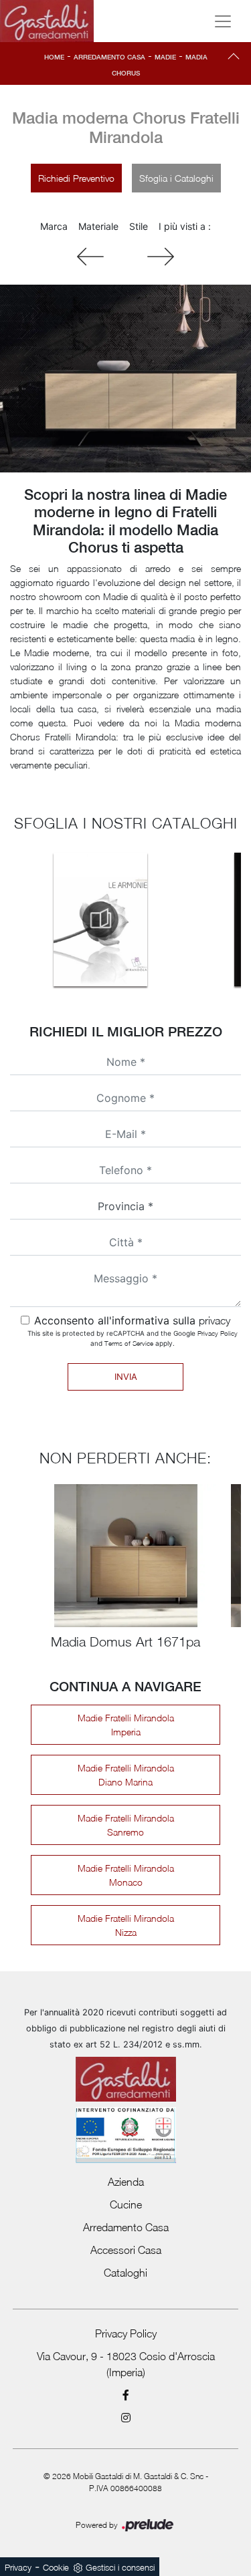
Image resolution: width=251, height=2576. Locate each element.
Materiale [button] (98, 226)
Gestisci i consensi (120, 2567)
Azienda (126, 2182)
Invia (126, 1377)
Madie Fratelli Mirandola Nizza (126, 1925)
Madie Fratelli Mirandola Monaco (126, 1875)
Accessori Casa (126, 2250)
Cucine (126, 2204)
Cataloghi (125, 2273)
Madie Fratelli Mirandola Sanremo (126, 1825)
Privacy (18, 2567)
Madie (165, 57)
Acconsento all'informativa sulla (132, 1320)
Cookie (56, 2567)
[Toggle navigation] (223, 21)
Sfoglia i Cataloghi (176, 178)
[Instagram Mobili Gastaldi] (126, 2418)
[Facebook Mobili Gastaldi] (126, 2395)
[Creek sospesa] (90, 257)
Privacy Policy (218, 1333)
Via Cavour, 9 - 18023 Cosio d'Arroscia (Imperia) (126, 2364)
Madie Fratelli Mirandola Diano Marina (126, 1775)
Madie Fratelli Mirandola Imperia (126, 1725)
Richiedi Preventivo (76, 178)
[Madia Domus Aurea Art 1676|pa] (161, 257)
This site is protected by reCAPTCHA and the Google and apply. (133, 1338)
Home (54, 57)
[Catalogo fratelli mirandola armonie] (100, 919)
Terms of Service (129, 1343)
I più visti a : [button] (185, 226)
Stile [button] (139, 226)
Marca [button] (54, 226)
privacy (215, 1320)
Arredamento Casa (109, 57)
